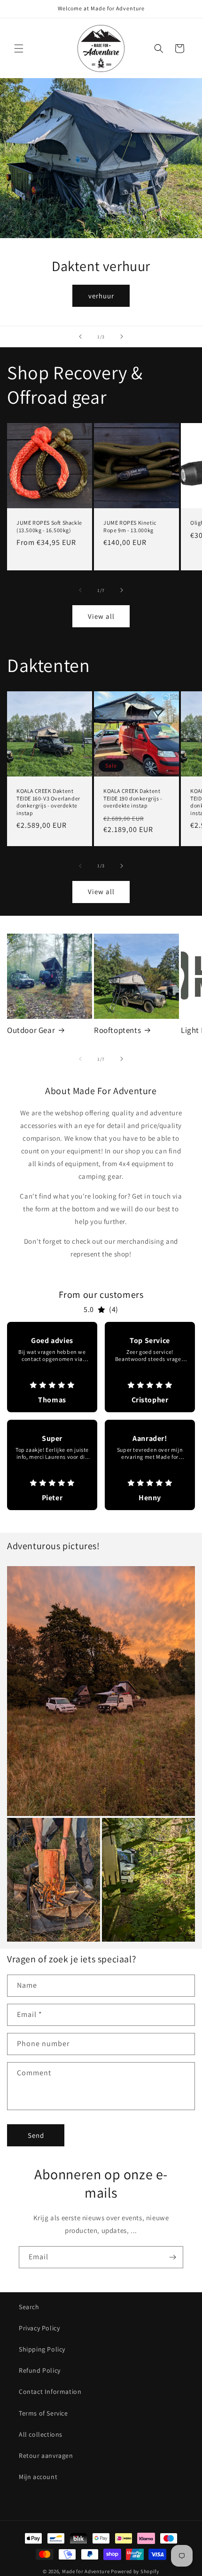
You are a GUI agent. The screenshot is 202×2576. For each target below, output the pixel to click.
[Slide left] (80, 590)
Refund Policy (40, 2370)
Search (29, 2307)
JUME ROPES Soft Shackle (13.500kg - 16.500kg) (49, 526)
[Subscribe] (172, 2257)
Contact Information (50, 2392)
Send (36, 2135)
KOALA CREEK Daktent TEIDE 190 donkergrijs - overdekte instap (133, 798)
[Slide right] (122, 590)
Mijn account (38, 2477)
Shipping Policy (42, 2349)
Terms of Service (43, 2413)
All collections (41, 2434)
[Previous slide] (80, 336)
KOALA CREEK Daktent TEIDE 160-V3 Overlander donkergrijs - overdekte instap (48, 802)
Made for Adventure (86, 2571)
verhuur (101, 296)
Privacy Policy (39, 2328)
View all (101, 616)
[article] (52, 1367)
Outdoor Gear (31, 1030)
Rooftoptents (117, 1030)
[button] (19, 48)
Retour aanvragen (46, 2456)
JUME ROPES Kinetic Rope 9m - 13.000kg (130, 526)
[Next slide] (122, 336)
